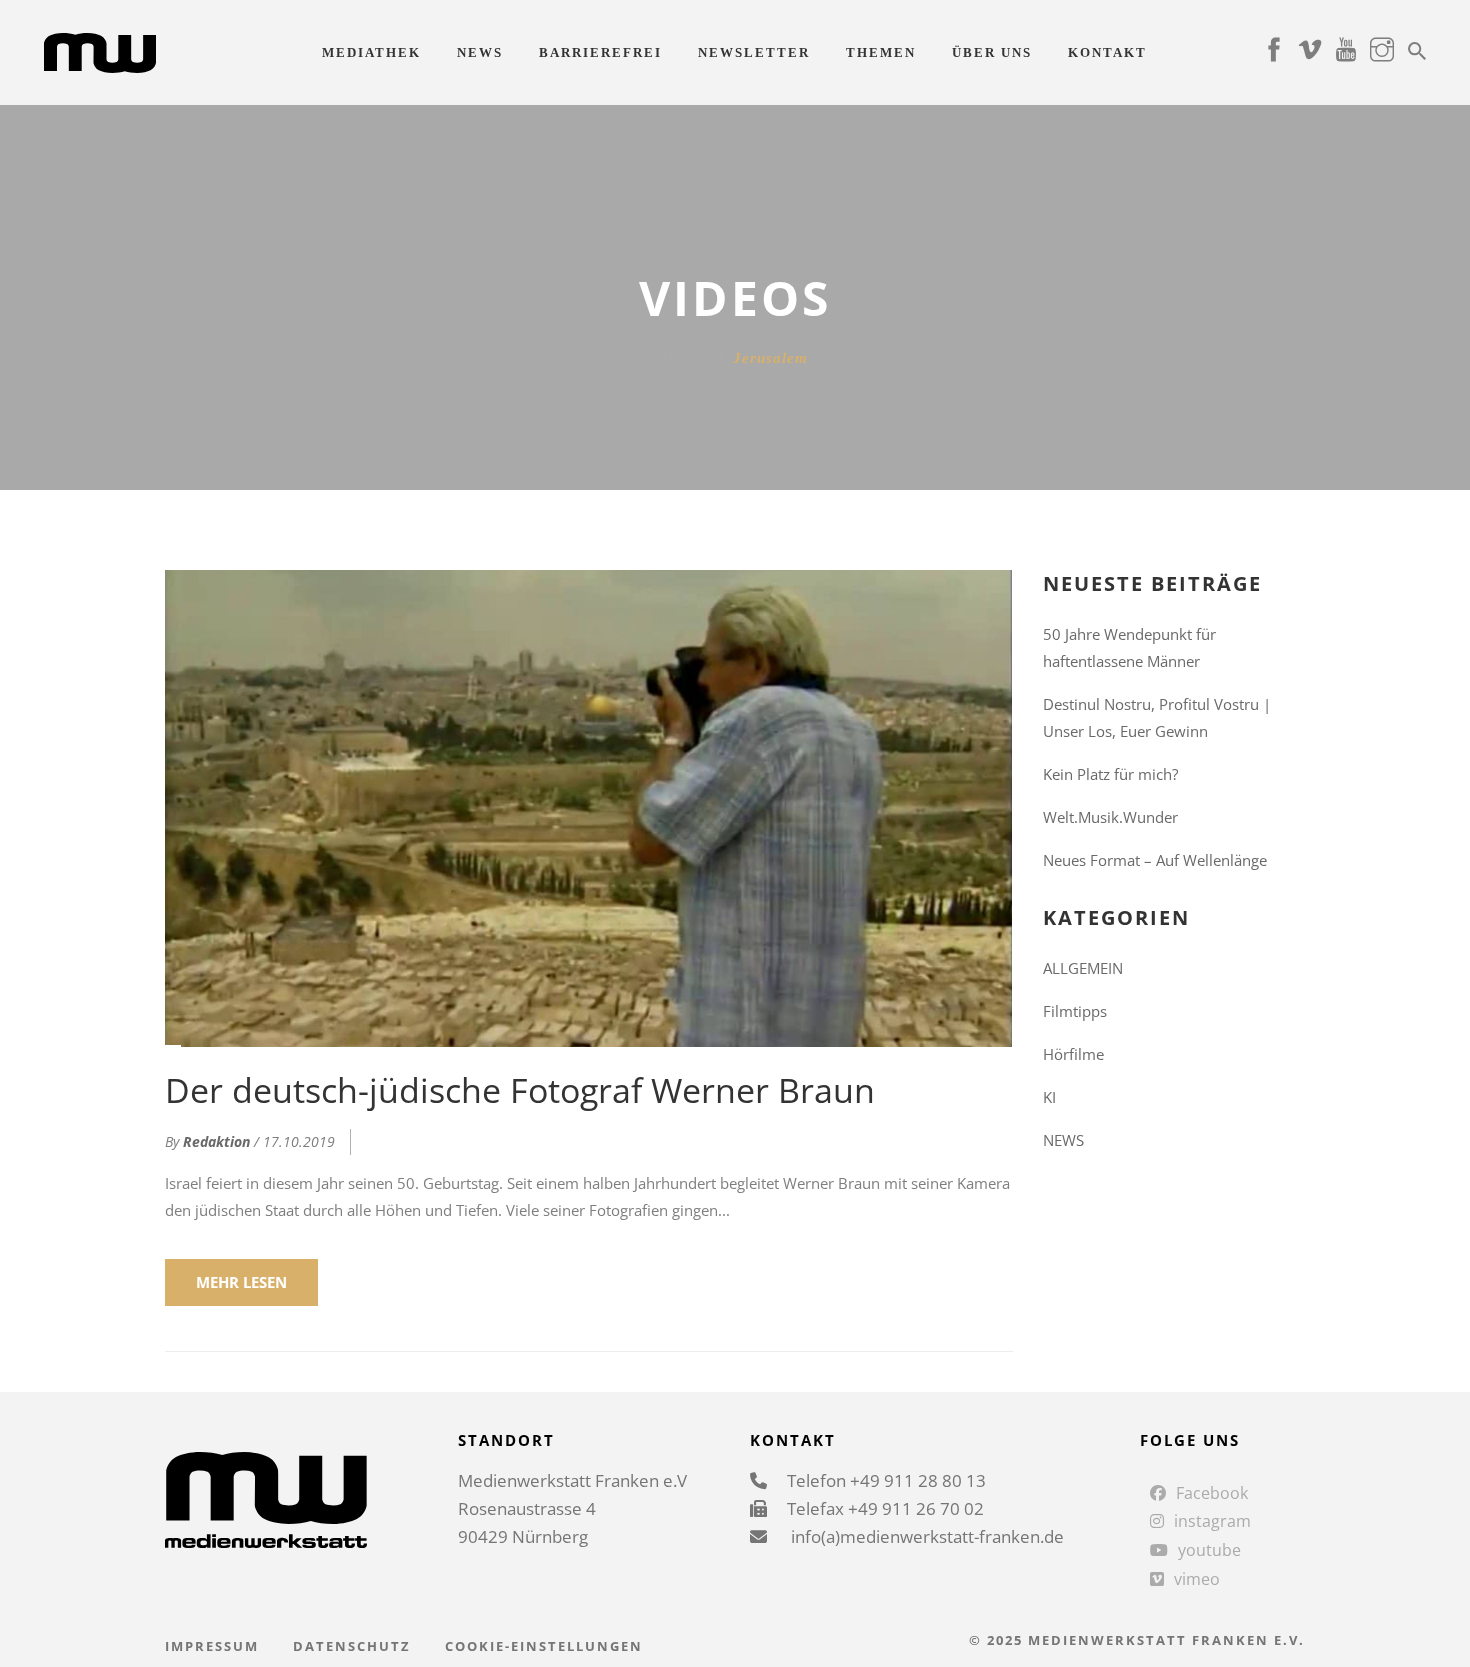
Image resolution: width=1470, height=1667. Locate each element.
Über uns (992, 52)
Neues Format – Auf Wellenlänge (1155, 860)
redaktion (216, 1141)
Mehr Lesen (241, 1282)
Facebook (1212, 1493)
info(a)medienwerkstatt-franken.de (925, 1536)
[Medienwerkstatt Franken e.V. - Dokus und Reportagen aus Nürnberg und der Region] (99, 51)
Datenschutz (352, 1646)
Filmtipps (1075, 1011)
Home (682, 358)
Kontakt (1107, 52)
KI (1049, 1097)
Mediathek (371, 52)
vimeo (1197, 1579)
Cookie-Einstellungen (544, 1646)
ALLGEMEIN (1083, 968)
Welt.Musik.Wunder (1110, 817)
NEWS (1063, 1140)
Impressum (212, 1646)
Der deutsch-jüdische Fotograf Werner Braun (520, 1090)
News (480, 52)
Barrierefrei (600, 52)
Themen (881, 52)
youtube (1209, 1550)
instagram (1212, 1521)
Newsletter (754, 52)
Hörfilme (1073, 1054)
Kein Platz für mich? (1110, 774)
